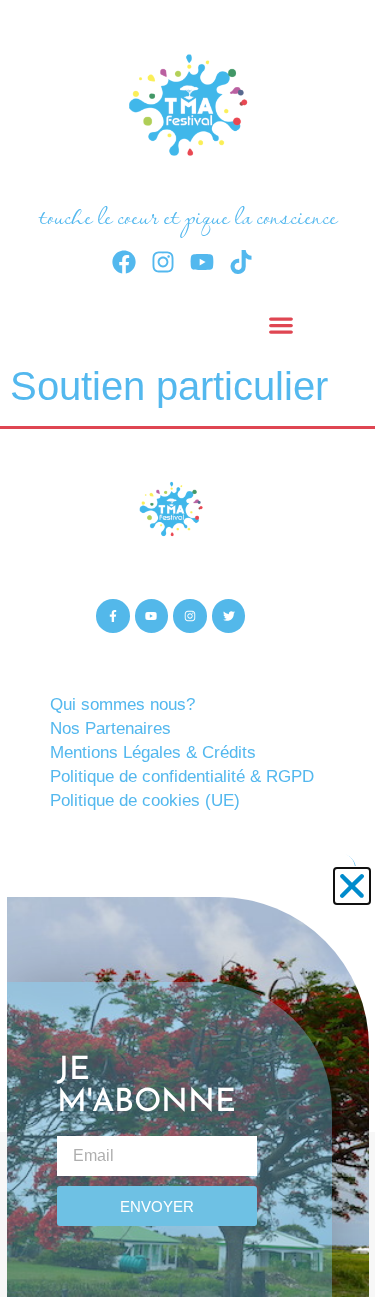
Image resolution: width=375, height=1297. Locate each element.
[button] (352, 886)
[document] (187, 648)
